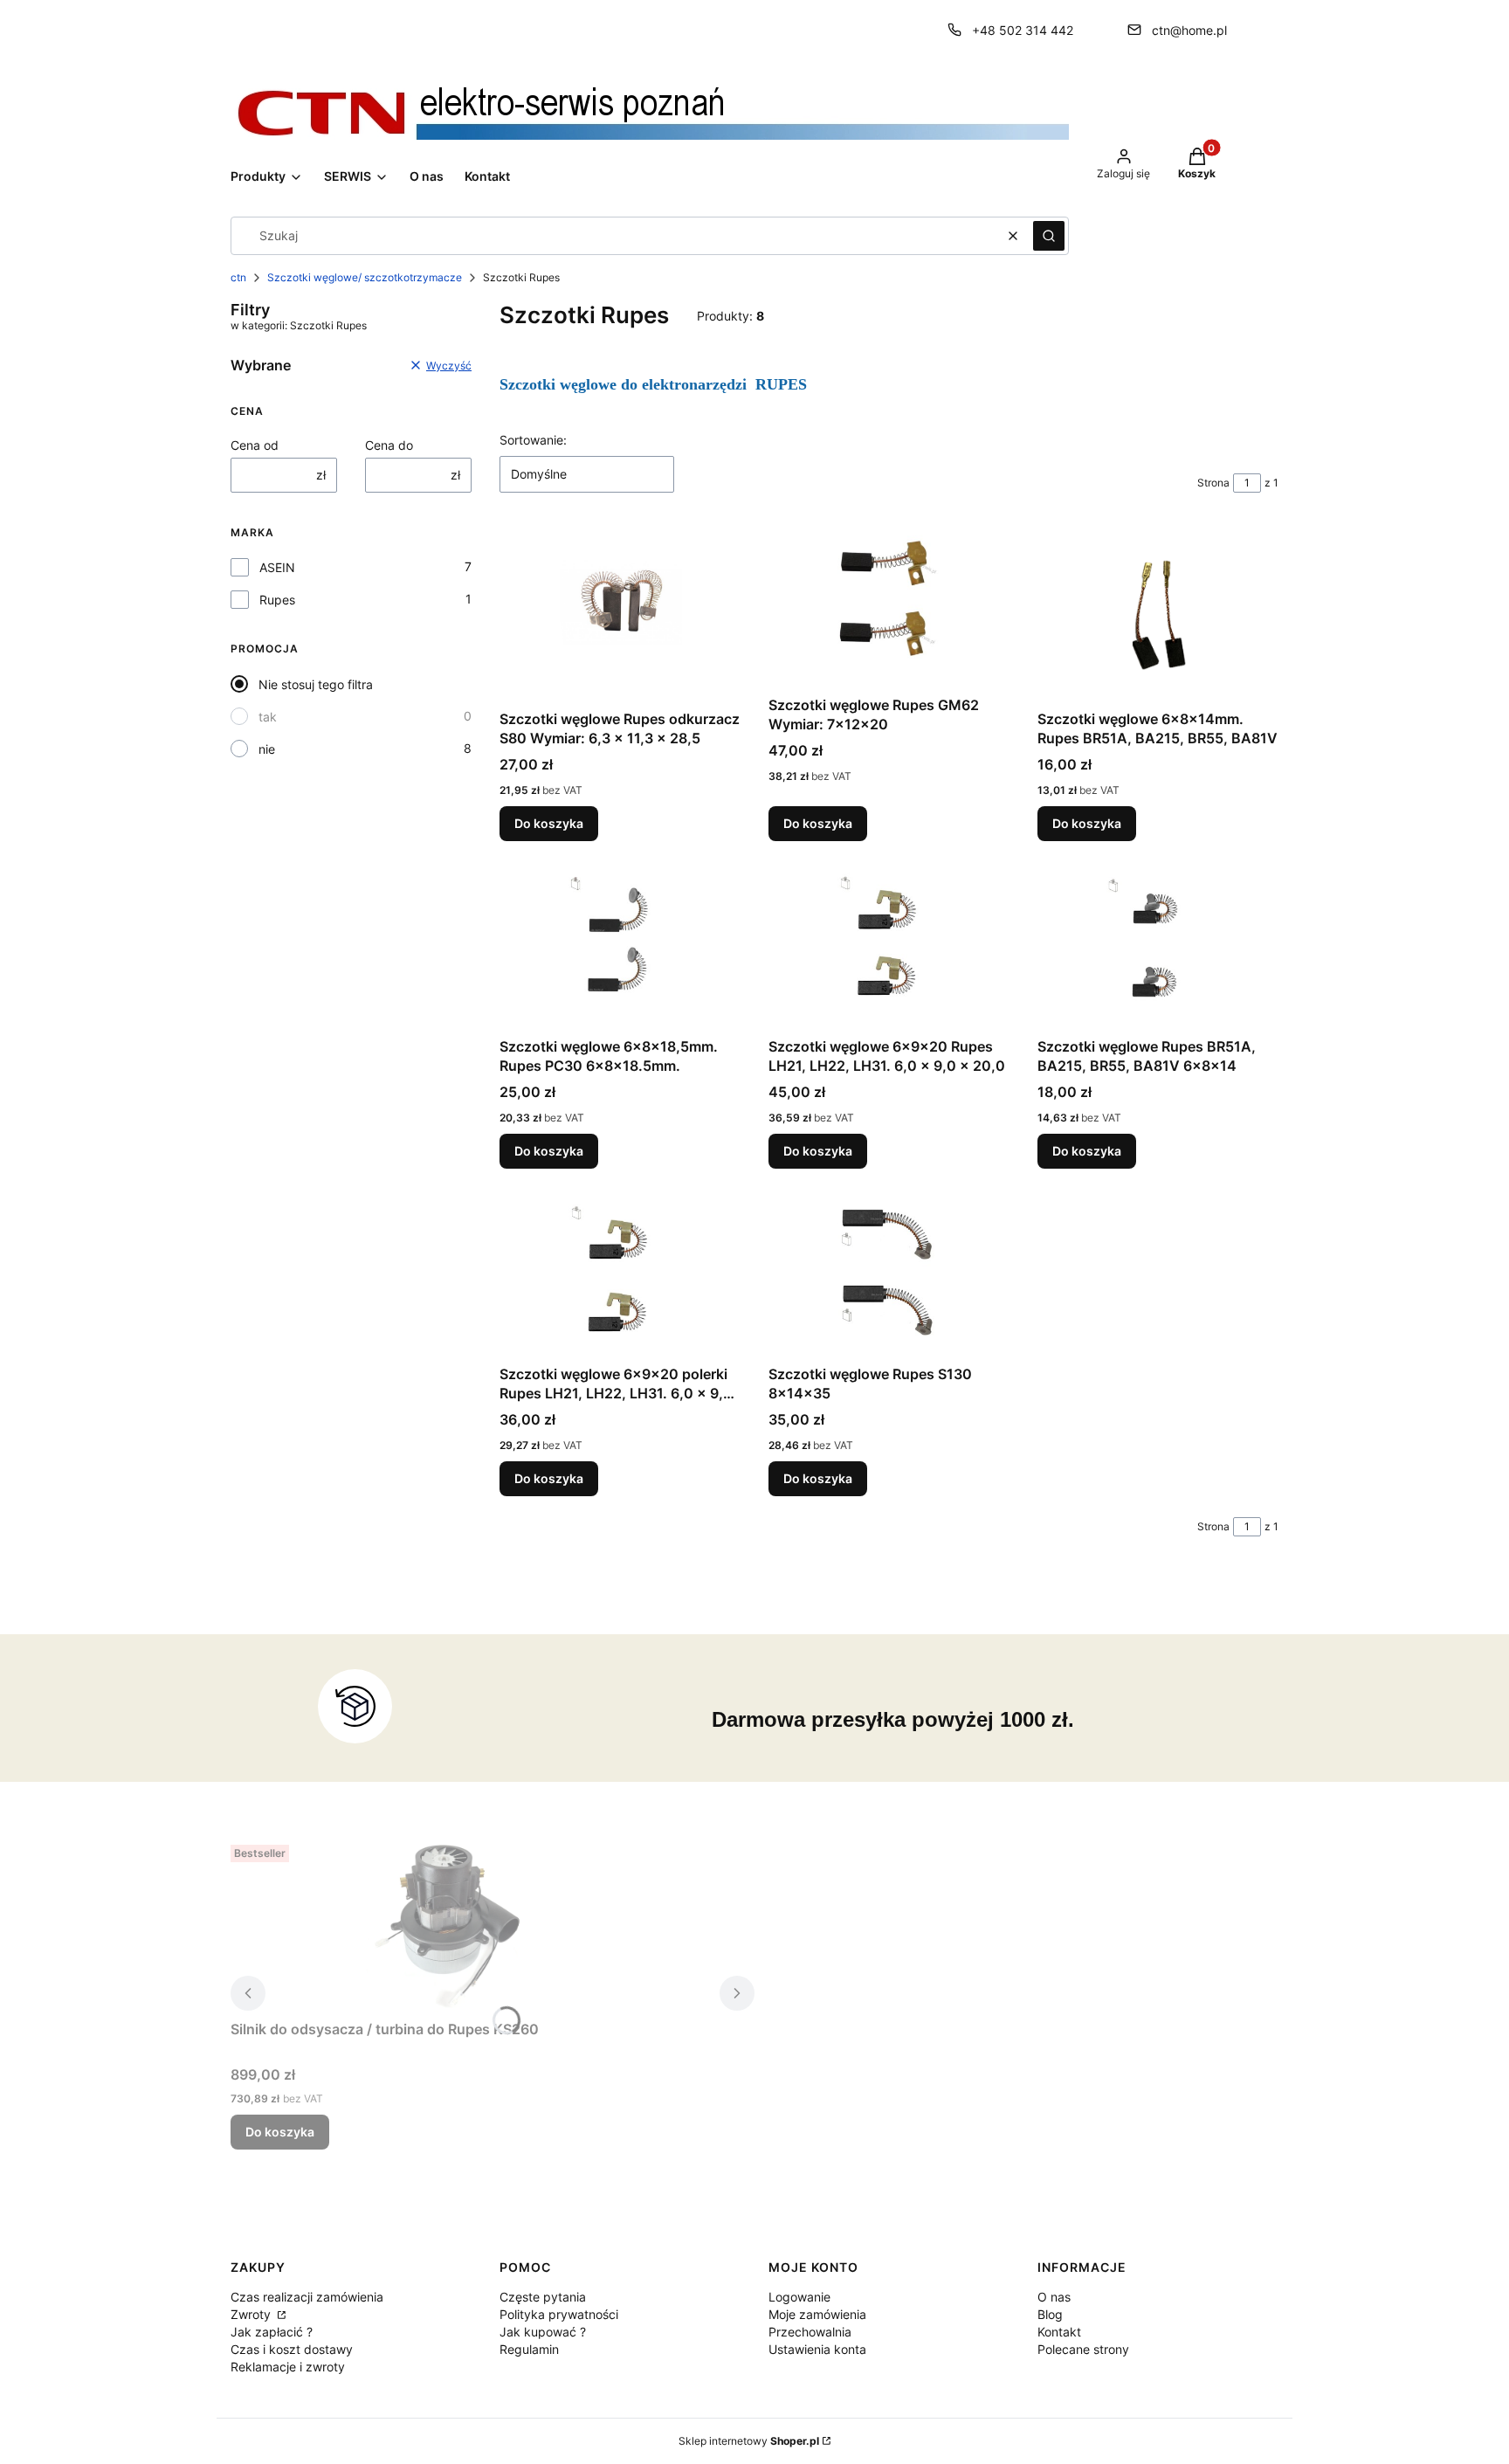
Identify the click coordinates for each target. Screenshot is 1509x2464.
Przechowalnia (810, 2332)
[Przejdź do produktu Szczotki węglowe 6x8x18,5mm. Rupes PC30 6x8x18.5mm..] (620, 949)
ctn (238, 277)
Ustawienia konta (817, 2349)
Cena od (255, 445)
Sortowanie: (533, 440)
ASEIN (277, 567)
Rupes (277, 600)
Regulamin (529, 2349)
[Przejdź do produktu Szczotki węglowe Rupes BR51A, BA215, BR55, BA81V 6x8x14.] (1158, 949)
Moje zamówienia (817, 2314)
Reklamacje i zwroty (288, 2367)
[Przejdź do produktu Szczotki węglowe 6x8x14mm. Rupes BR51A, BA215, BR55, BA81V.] (1158, 615)
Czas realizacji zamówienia (307, 2297)
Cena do (389, 445)
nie (267, 749)
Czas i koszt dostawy (292, 2349)
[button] (1049, 236)
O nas (1054, 2297)
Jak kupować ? (543, 2332)
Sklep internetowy (749, 2441)
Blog (1050, 2314)
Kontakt (1059, 2332)
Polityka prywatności (559, 2314)
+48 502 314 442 (1023, 30)
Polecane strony (1083, 2349)
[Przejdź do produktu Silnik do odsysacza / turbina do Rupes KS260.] (449, 1925)
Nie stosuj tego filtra (316, 684)
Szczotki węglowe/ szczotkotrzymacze (365, 277)
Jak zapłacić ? (272, 2332)
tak (268, 717)
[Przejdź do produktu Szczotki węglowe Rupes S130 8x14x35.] (889, 1277)
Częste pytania (543, 2297)
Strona (1213, 483)
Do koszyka (549, 823)
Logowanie (799, 2297)
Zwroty (252, 2314)
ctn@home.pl (1189, 30)
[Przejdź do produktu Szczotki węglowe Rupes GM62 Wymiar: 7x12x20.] (889, 608)
